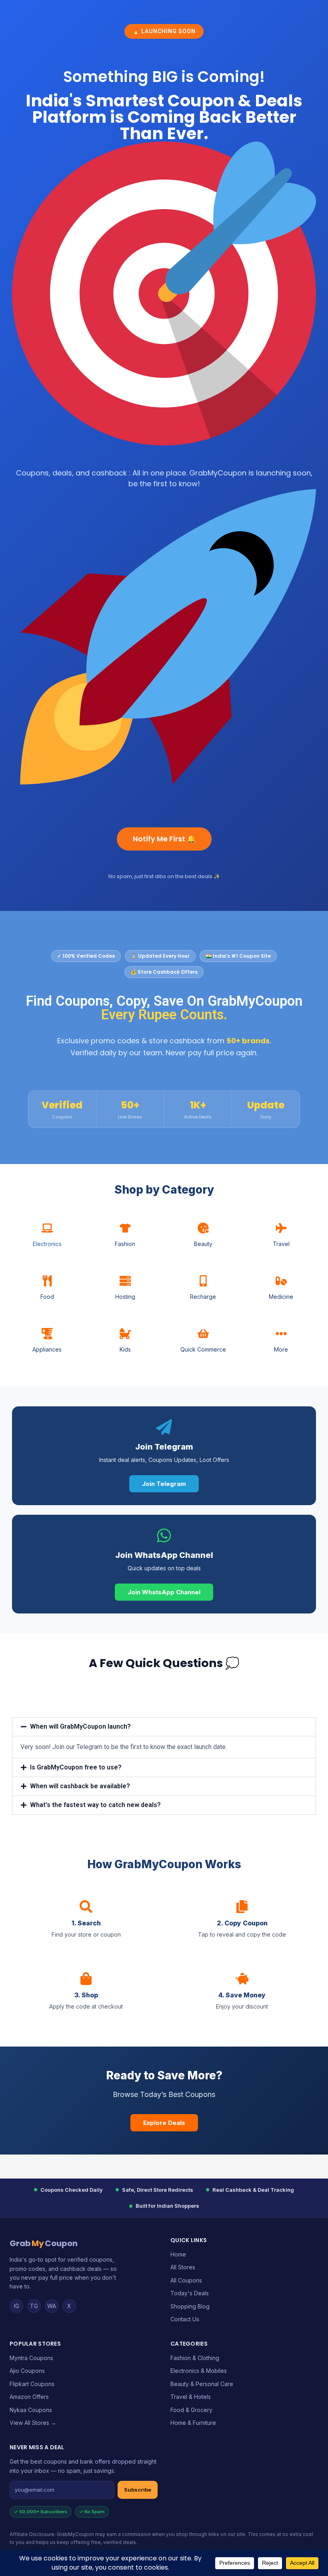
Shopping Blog (190, 2306)
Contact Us (185, 2319)
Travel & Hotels (191, 2397)
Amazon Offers (29, 2397)
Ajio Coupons (27, 2371)
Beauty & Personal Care (202, 2384)
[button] (164, 1727)
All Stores (183, 2267)
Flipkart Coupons (32, 2384)
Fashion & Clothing (195, 2358)
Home (178, 2254)
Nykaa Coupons (31, 2410)
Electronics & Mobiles (199, 2371)
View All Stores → (33, 2423)
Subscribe (138, 2490)
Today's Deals (190, 2293)
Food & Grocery (191, 2410)
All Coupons (186, 2280)
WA (52, 2306)
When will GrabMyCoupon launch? (80, 1726)
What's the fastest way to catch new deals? (95, 1805)
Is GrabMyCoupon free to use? (76, 1767)
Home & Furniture (193, 2423)
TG (34, 2306)
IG (17, 2306)
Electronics (47, 1244)
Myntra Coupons (31, 2358)
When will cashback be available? (80, 1786)
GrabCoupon (44, 2243)
